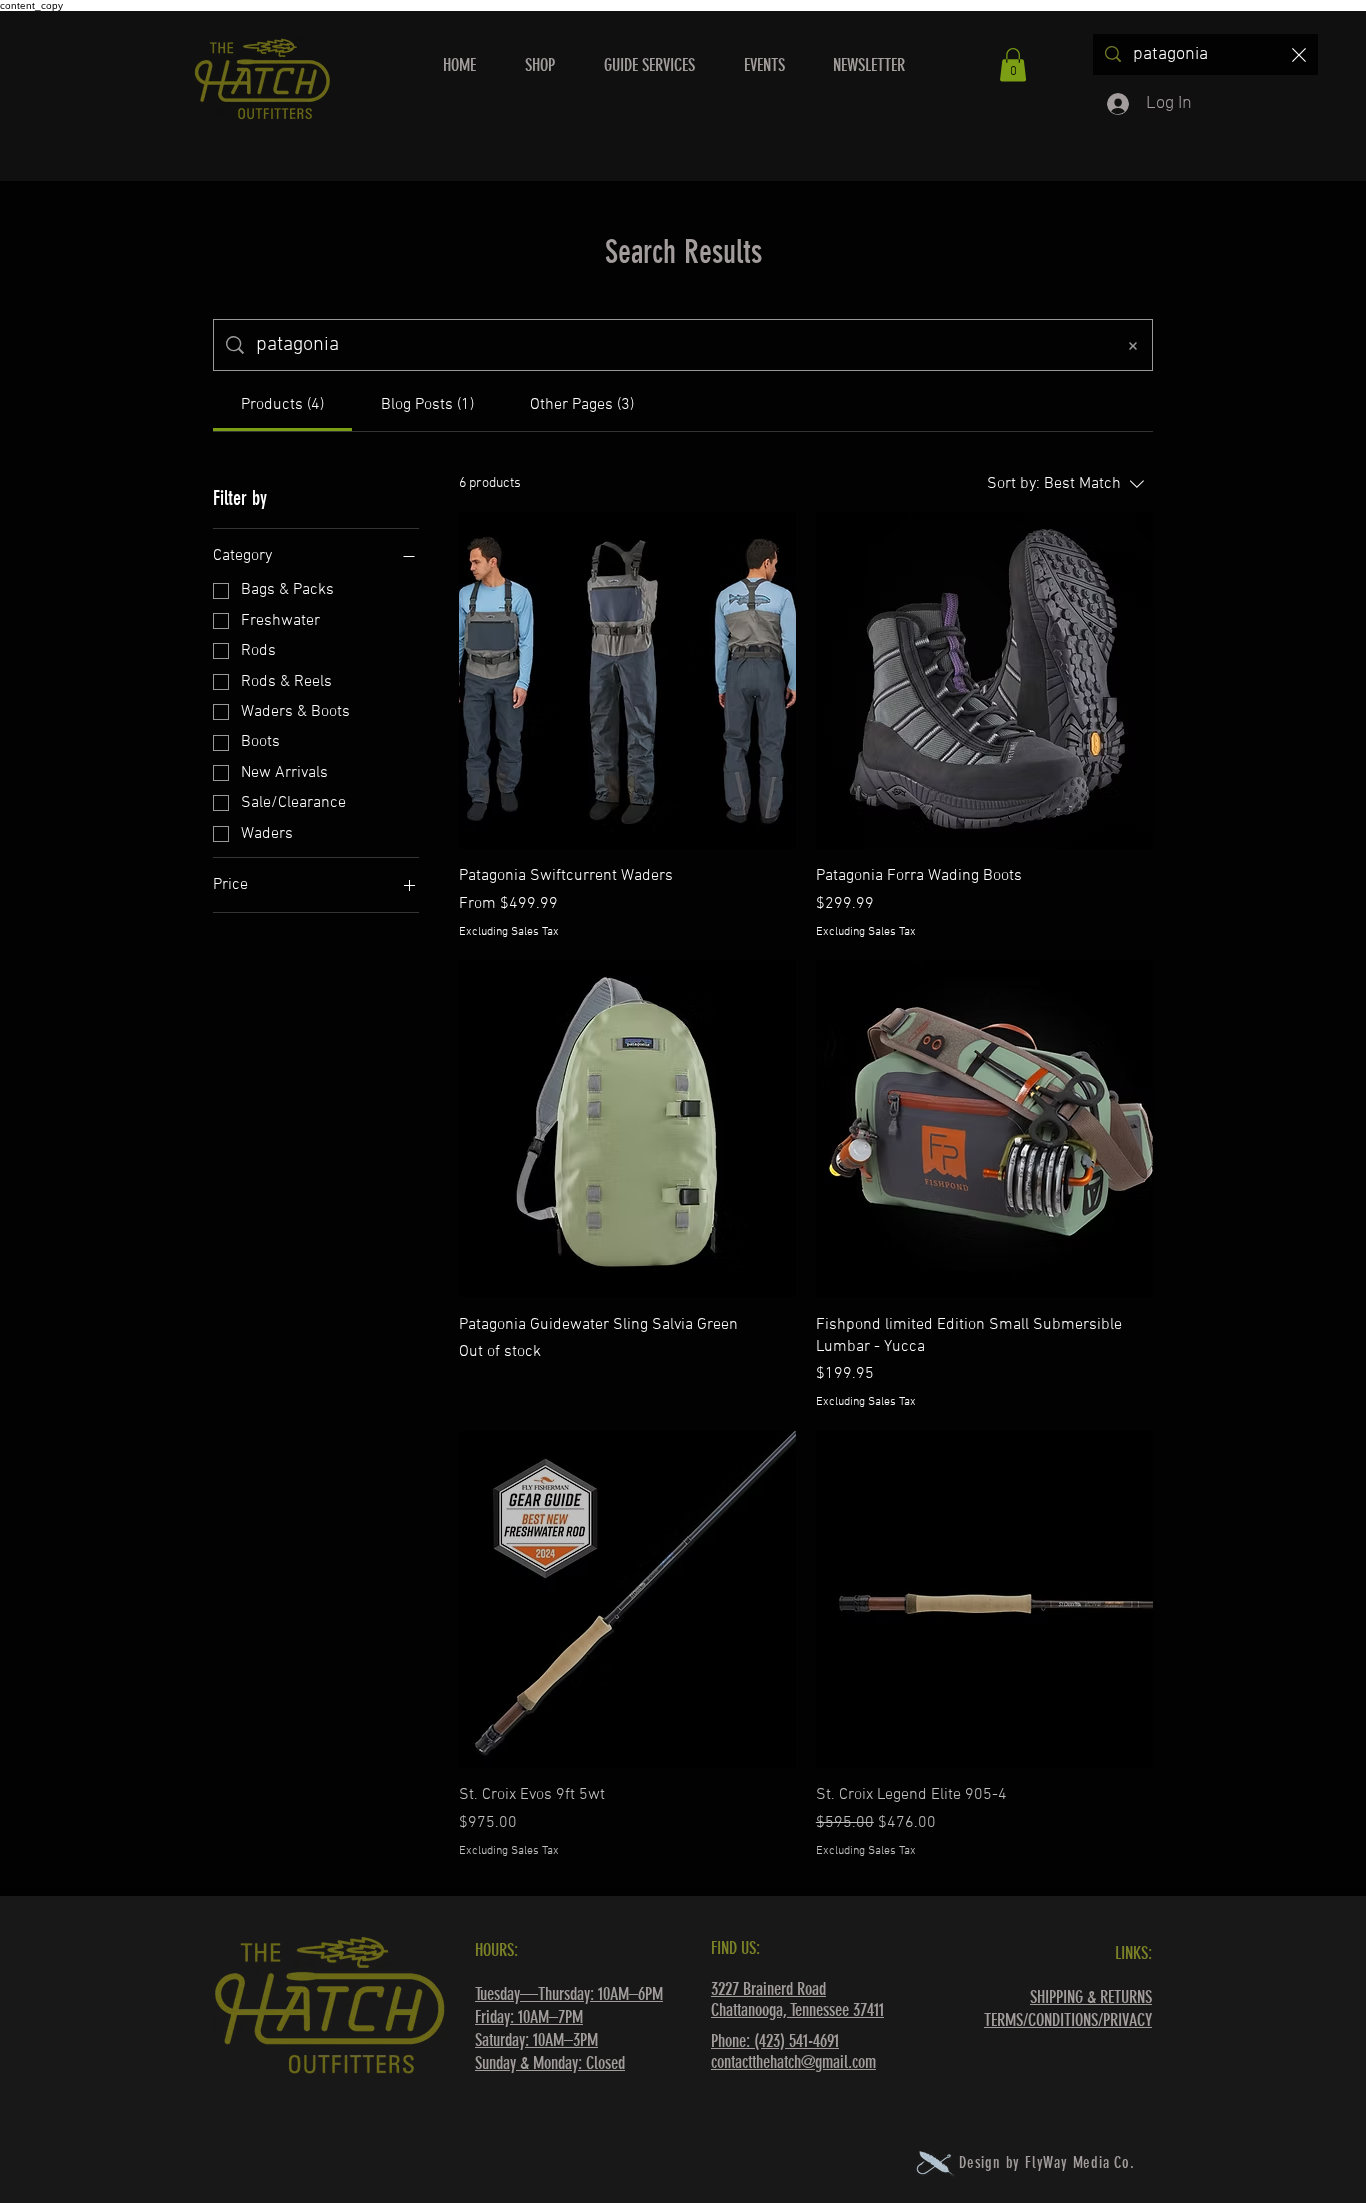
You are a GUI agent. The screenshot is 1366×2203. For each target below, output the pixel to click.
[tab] (282, 405)
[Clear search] (1299, 54)
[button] (1013, 64)
